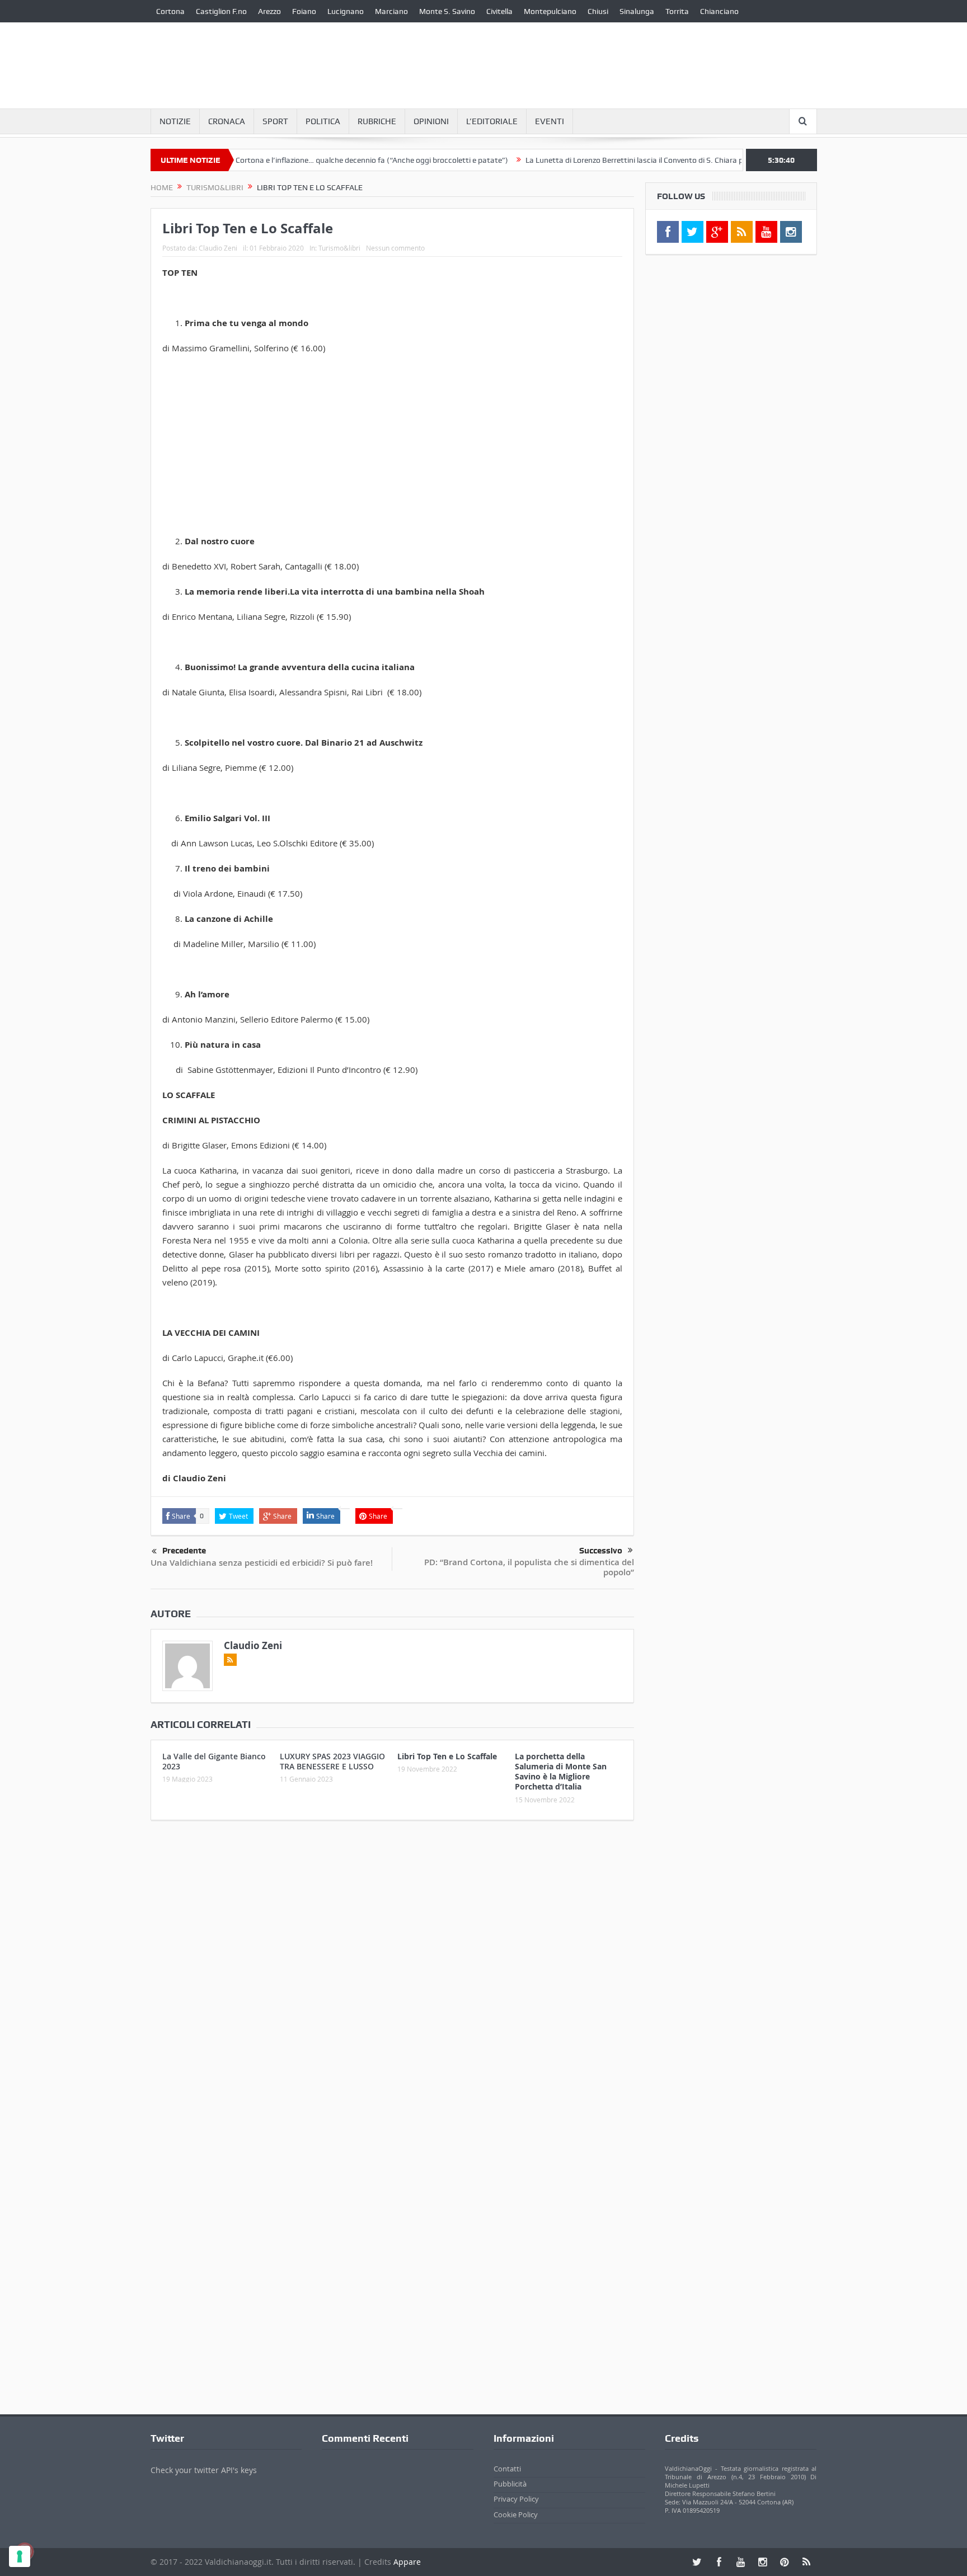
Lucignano (346, 11)
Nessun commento (395, 248)
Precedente (184, 1551)
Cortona (170, 11)
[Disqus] (392, 1977)
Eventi (550, 121)
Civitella (499, 11)
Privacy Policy (516, 2499)
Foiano (304, 11)
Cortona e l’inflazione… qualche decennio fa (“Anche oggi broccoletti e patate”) (321, 160)
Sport (275, 121)
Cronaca (227, 121)
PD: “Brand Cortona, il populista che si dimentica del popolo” (529, 1567)
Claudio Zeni (218, 248)
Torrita (677, 11)
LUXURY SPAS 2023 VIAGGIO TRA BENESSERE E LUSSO (332, 1761)
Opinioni (431, 121)
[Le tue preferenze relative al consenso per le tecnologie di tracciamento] (20, 2556)
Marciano (391, 11)
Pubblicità (510, 2484)
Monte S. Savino (447, 11)
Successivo (601, 1551)
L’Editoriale (492, 121)
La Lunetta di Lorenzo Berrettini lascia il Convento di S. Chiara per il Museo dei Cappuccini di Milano (644, 160)
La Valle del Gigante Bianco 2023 (214, 1761)
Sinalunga (637, 11)
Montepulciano (550, 11)
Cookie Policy (516, 2514)
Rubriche (377, 121)
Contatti (507, 2469)
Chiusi (598, 11)
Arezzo (269, 11)
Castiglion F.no (221, 11)
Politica (323, 121)
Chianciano (719, 11)
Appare (407, 2562)
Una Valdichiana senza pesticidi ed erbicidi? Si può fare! (262, 1563)
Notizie (175, 121)
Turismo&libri (339, 248)
